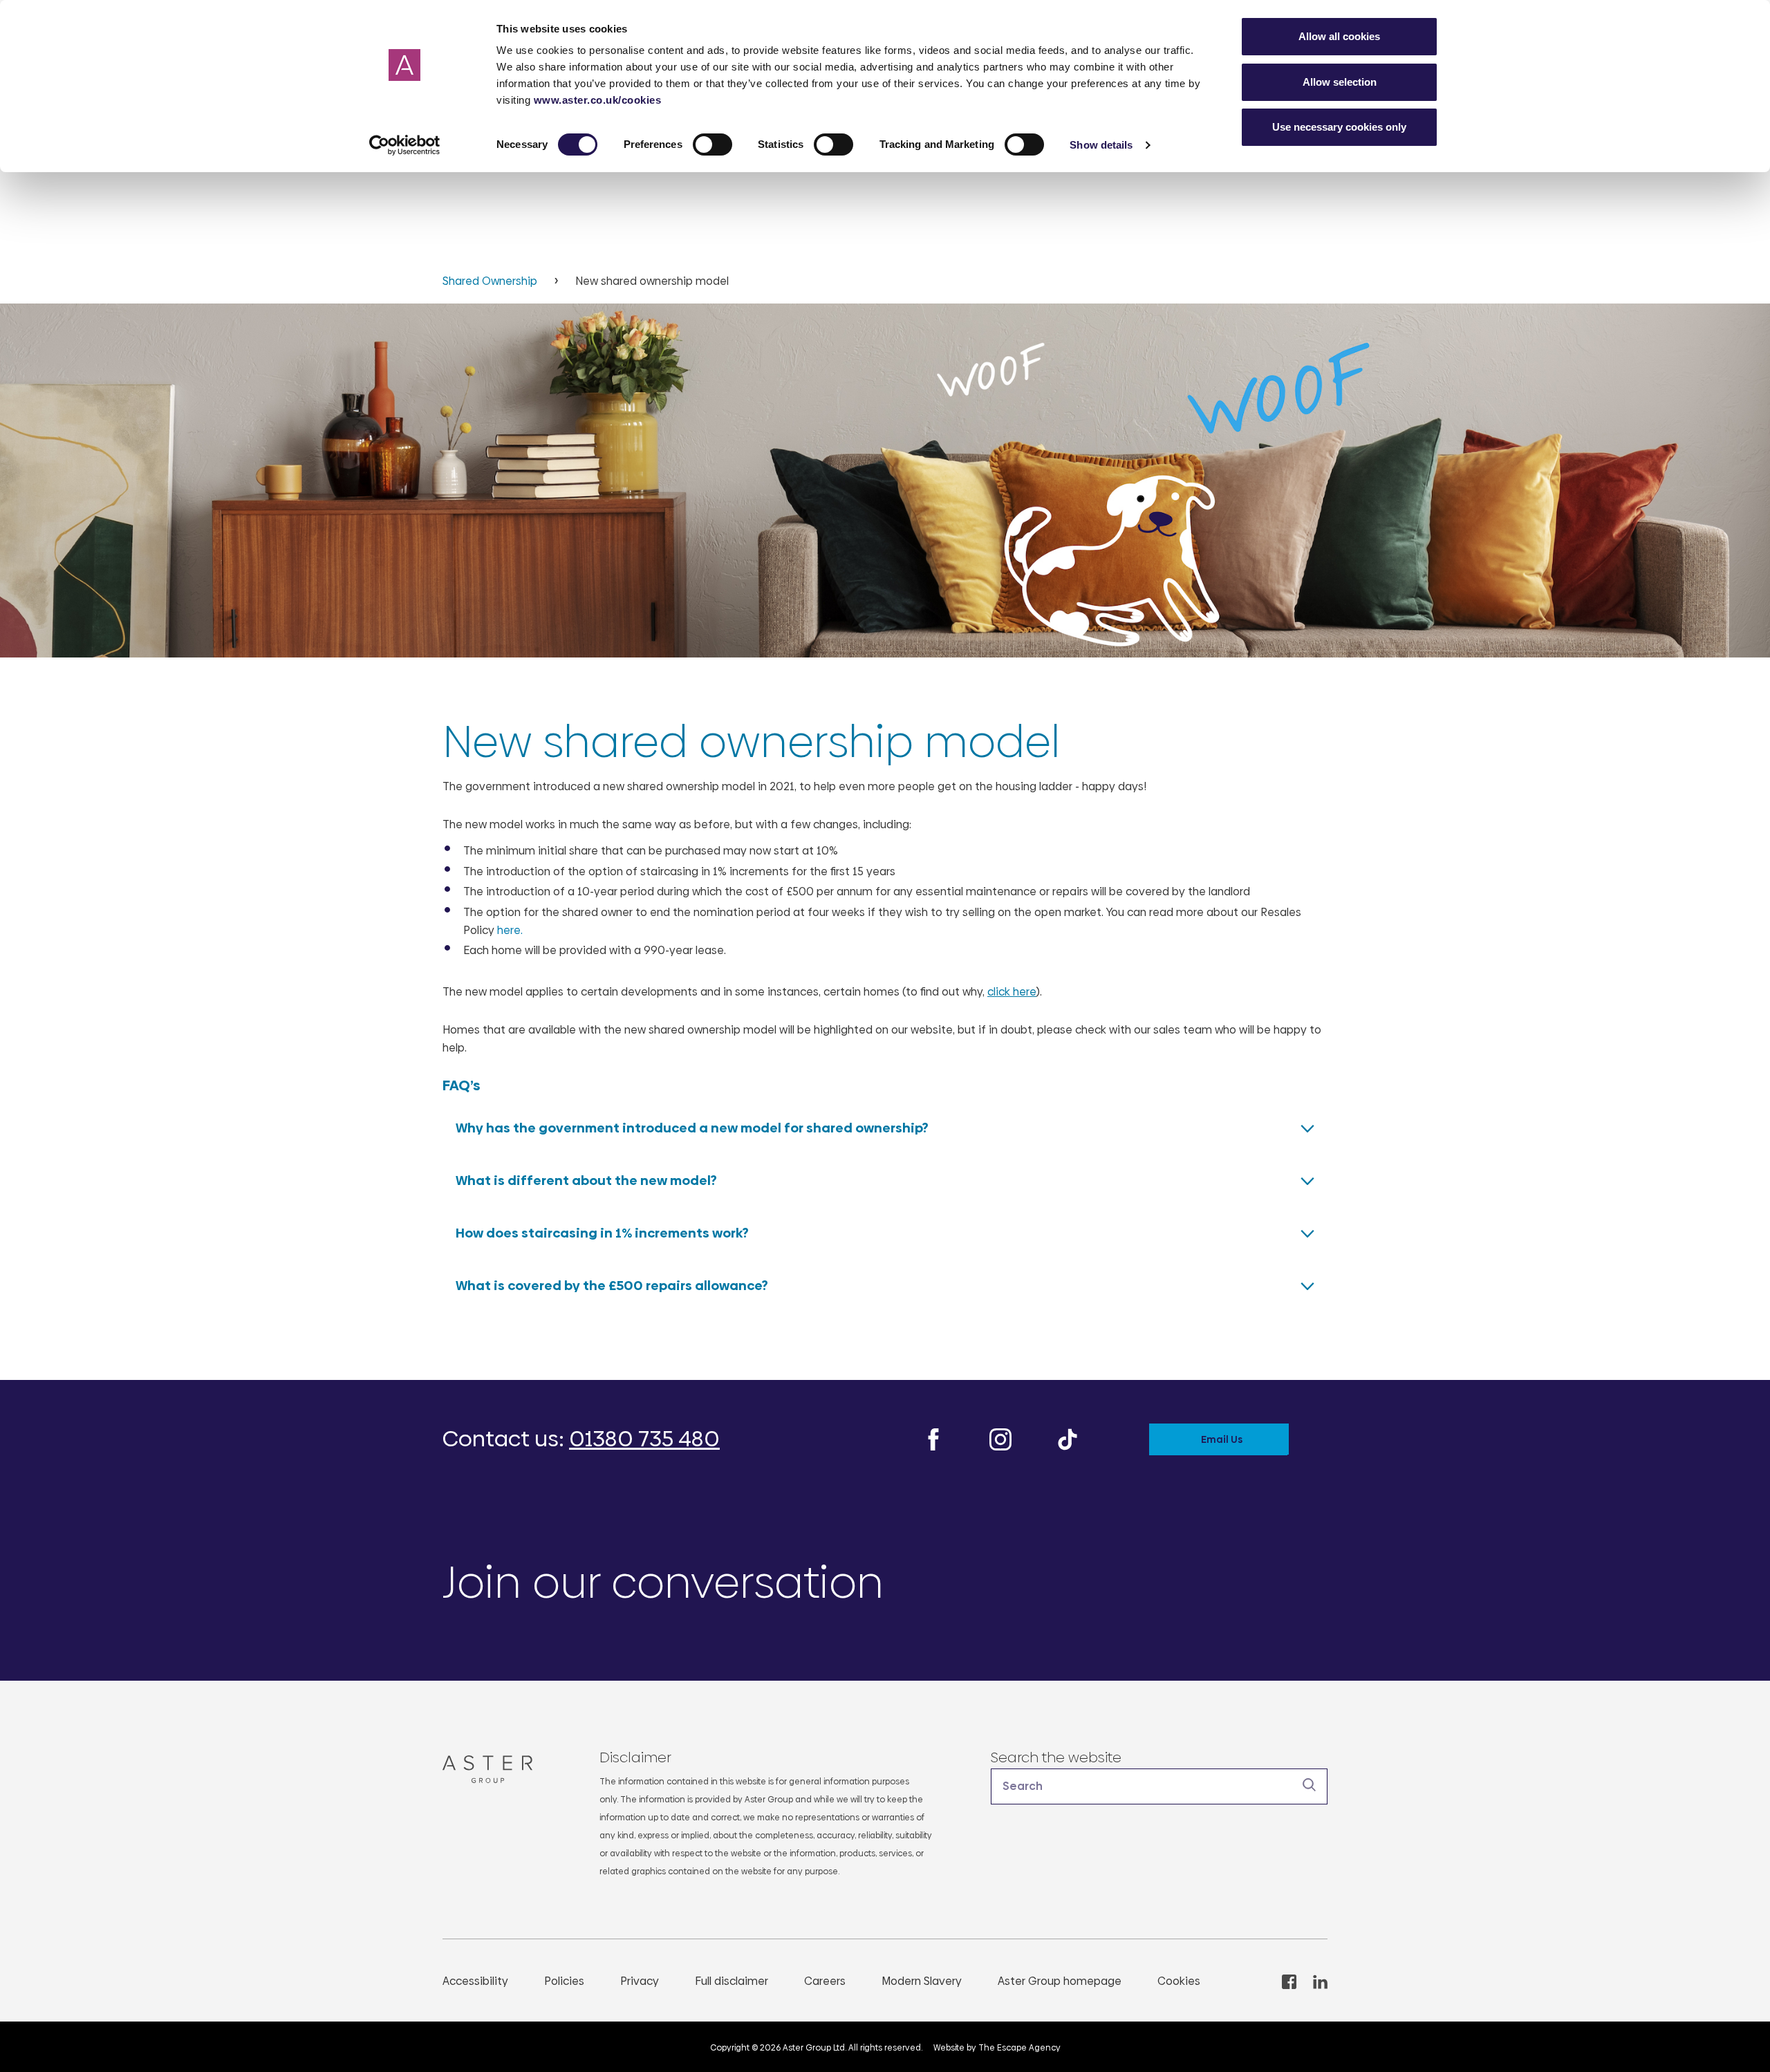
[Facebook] (933, 1438)
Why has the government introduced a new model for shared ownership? (692, 1128)
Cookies (1179, 1981)
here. (510, 930)
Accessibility (475, 1981)
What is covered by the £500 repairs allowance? (612, 1286)
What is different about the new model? (586, 1180)
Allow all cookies (1339, 36)
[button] (1159, 1786)
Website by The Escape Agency (997, 2048)
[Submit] (1310, 1785)
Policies (564, 1981)
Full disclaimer (732, 1981)
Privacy (640, 1981)
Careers (825, 1981)
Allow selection (1340, 82)
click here (1012, 992)
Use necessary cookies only (1339, 127)
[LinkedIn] (1320, 1981)
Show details (1101, 145)
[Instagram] (1000, 1438)
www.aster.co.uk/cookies (598, 100)
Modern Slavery (922, 1981)
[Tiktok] (1068, 1438)
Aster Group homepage (1060, 1981)
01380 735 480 (644, 1439)
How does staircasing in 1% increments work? (602, 1233)
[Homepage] (493, 1769)
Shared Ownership (491, 281)
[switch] (712, 144)
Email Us (1222, 1439)
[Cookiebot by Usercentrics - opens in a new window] (405, 145)
